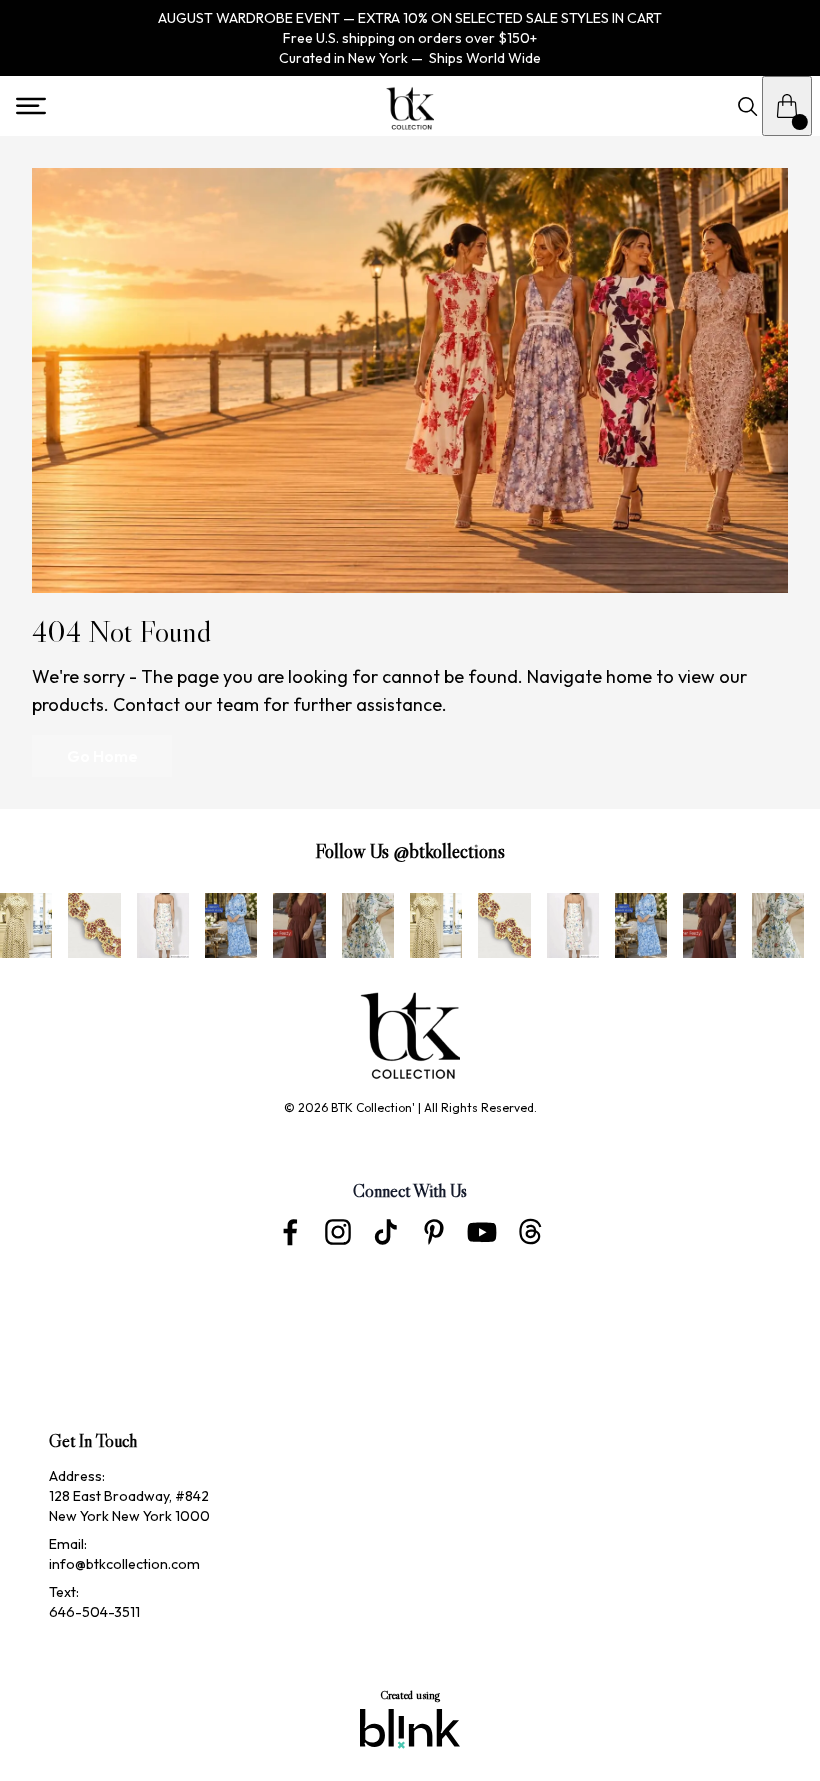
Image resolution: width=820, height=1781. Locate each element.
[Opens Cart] (787, 106)
